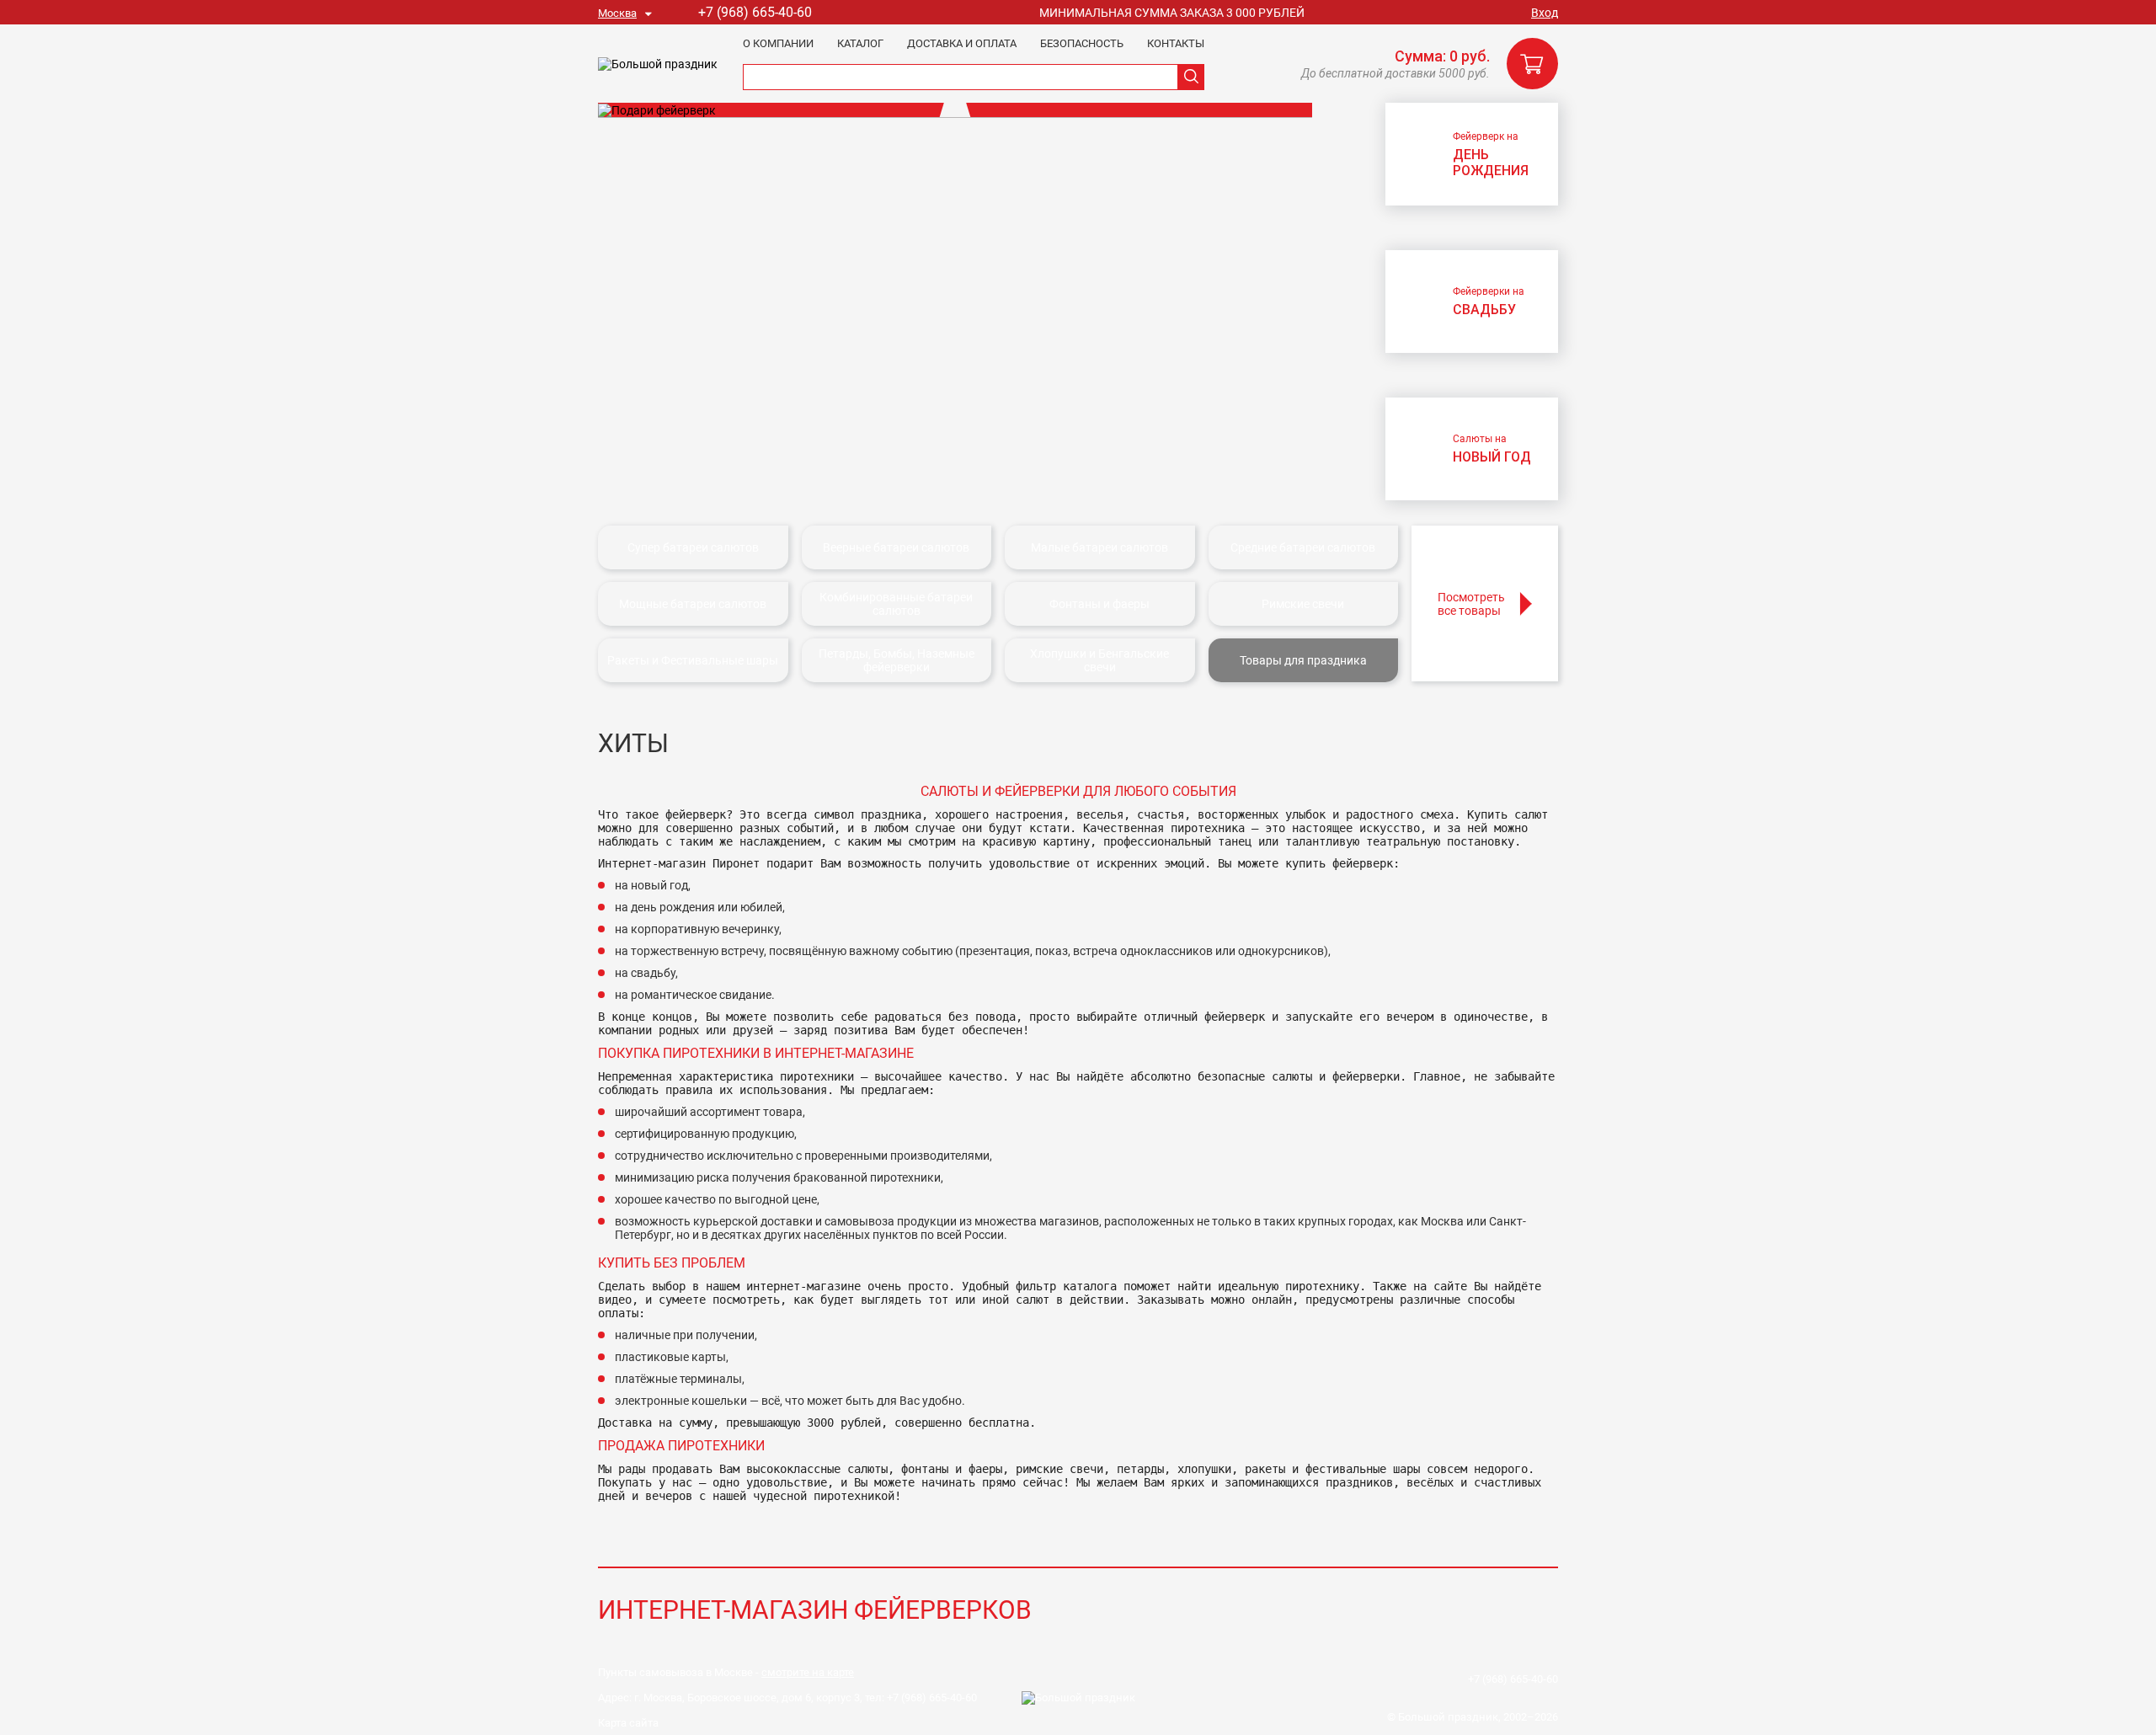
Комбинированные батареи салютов (896, 604)
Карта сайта (628, 1723)
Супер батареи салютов (693, 547)
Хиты (633, 743)
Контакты (1176, 43)
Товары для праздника (1303, 660)
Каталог (860, 43)
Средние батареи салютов (1303, 547)
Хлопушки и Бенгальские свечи (1099, 660)
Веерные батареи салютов (896, 547)
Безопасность (1082, 43)
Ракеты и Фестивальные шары (693, 660)
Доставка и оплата (962, 43)
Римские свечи (1303, 604)
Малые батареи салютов (1099, 547)
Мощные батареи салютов (693, 604)
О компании (778, 43)
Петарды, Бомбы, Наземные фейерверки (897, 660)
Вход (1545, 13)
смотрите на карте (808, 1672)
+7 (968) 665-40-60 (755, 12)
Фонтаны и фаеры (1099, 604)
